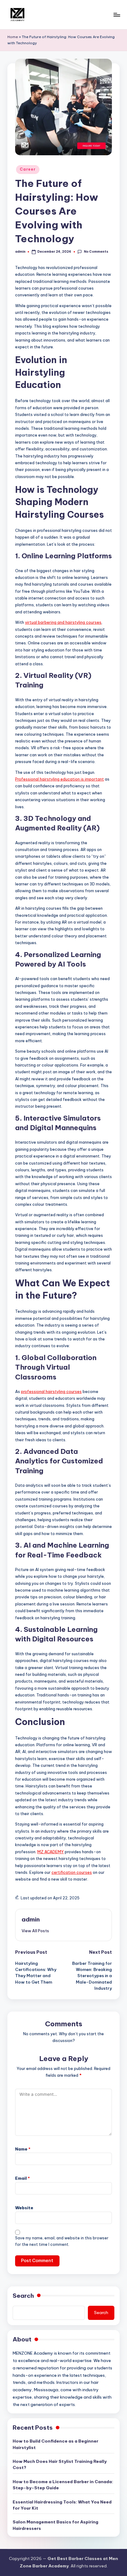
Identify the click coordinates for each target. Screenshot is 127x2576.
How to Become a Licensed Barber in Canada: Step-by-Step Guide (63, 2485)
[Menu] (117, 15)
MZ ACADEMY (51, 1852)
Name (23, 2149)
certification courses (72, 1872)
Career (28, 169)
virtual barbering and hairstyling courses (63, 622)
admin (31, 1919)
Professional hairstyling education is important (59, 779)
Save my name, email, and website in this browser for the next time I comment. (62, 2241)
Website (24, 2208)
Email (23, 2178)
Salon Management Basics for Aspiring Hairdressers (55, 2525)
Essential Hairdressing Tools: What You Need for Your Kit (62, 2505)
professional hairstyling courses (51, 1391)
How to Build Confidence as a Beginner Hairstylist (55, 2444)
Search (23, 2296)
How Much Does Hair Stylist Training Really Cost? (60, 2464)
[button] (35, 1931)
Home (13, 37)
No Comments (96, 252)
